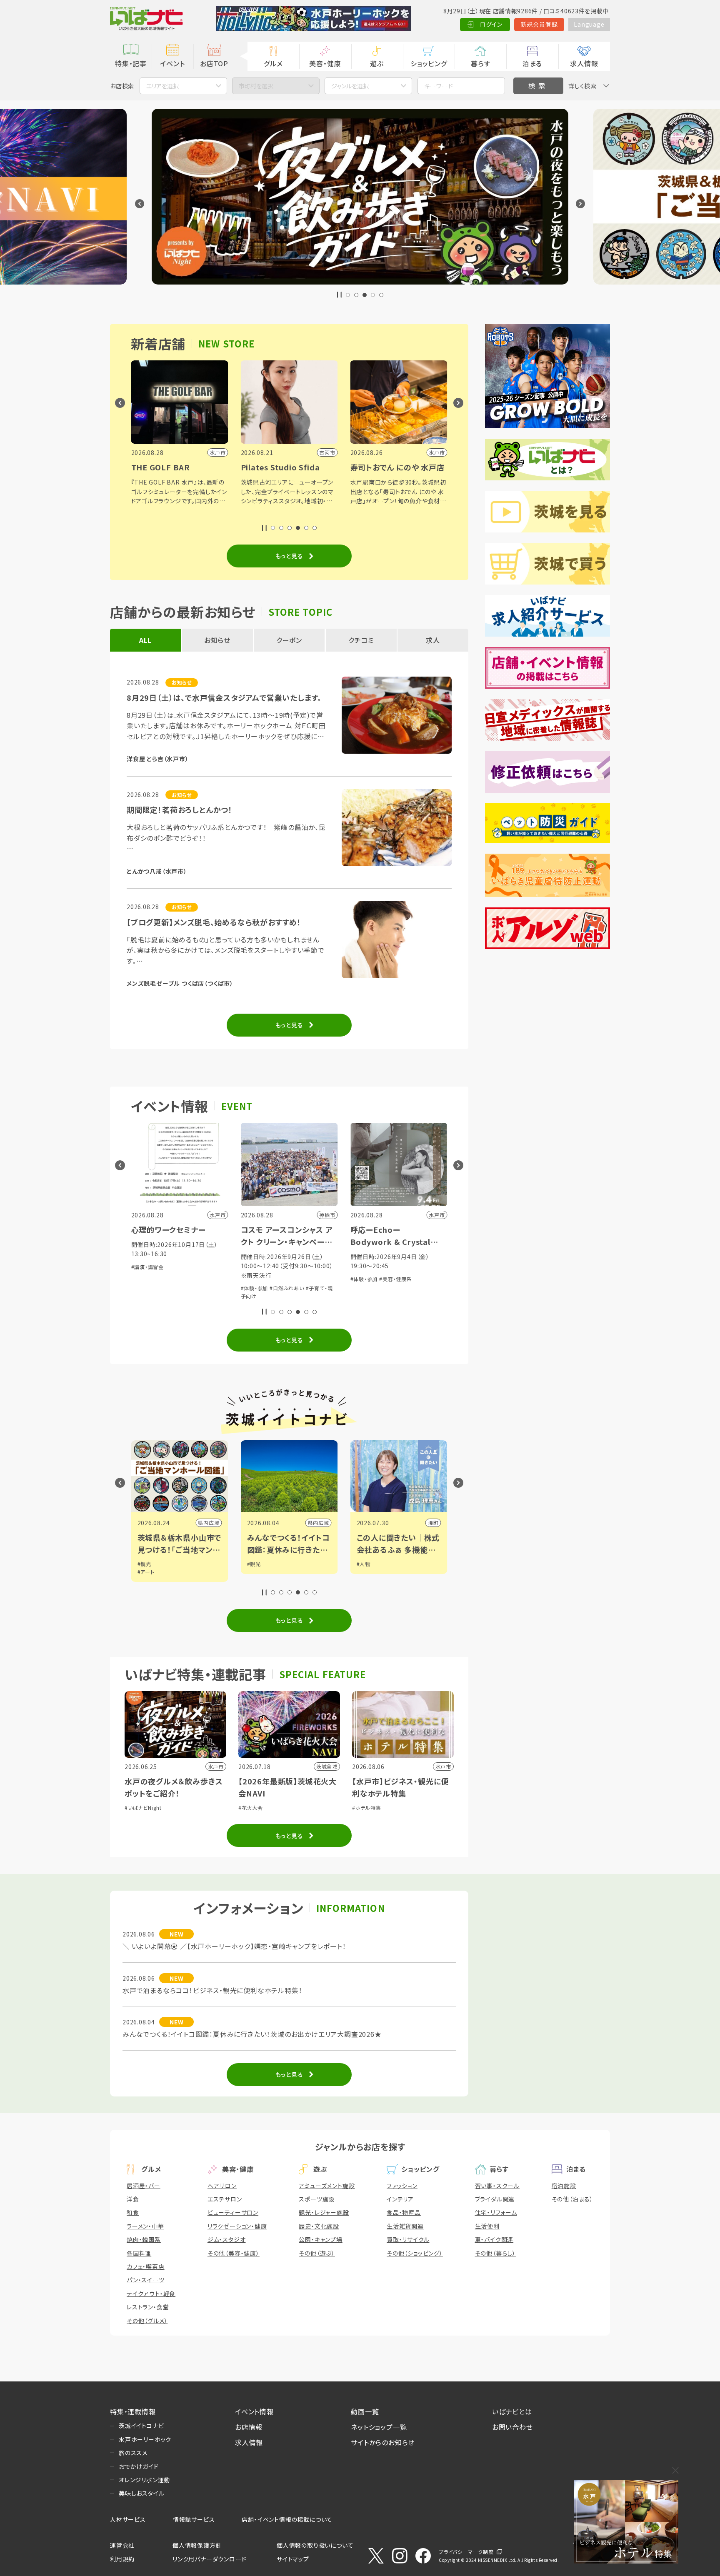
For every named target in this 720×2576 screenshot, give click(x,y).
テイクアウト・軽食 (151, 2294)
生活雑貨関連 (405, 2226)
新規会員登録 (539, 24)
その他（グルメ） (147, 2321)
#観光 (144, 1564)
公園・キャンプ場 (320, 2239)
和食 (133, 2212)
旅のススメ (133, 2453)
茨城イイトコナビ (141, 2426)
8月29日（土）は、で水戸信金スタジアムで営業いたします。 (224, 697)
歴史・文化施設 (319, 2226)
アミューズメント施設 (327, 2186)
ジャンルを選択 (350, 86)
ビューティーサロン (233, 2212)
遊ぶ (377, 63)
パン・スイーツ (146, 2280)
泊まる (532, 63)
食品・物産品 (404, 2212)
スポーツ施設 (317, 2199)
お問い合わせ (512, 2427)
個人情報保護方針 (197, 2545)
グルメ (273, 63)
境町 (324, 1523)
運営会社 (122, 2545)
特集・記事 (131, 63)
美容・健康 (325, 63)
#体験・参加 (145, 1288)
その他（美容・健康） (234, 2253)
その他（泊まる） (572, 2199)
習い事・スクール (497, 2186)
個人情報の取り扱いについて (315, 2545)
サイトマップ (293, 2559)
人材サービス (128, 2519)
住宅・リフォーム (496, 2212)
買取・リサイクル (408, 2239)
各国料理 (139, 2253)
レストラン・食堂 (148, 2307)
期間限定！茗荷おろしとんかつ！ (180, 810)
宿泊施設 (564, 2186)
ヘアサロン (222, 2186)
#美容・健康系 (286, 1279)
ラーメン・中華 (145, 2226)
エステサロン (225, 2199)
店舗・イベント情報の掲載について (287, 2519)
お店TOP (214, 63)
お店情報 (249, 2427)
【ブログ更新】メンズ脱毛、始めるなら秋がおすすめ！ (214, 922)
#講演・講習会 (367, 1279)
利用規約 (122, 2559)
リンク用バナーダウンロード (209, 2559)
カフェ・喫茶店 (146, 2266)
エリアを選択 (162, 86)
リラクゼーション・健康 (237, 2226)
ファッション (402, 2186)
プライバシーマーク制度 (466, 2552)
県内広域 (209, 1523)
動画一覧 (365, 2411)
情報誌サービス (194, 2519)
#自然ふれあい (177, 1288)
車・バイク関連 (494, 2239)
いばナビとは (512, 2411)
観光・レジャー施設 (324, 2212)
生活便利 (487, 2226)
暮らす (480, 63)
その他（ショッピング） (415, 2253)
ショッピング (429, 63)
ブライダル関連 (495, 2199)
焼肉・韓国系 (144, 2239)
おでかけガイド (139, 2466)
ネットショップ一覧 (379, 2427)
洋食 (133, 2199)
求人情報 (584, 63)
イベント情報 (254, 2411)
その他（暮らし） (495, 2253)
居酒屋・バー (144, 2186)
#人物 (254, 1564)
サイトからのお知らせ (383, 2442)
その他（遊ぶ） (317, 2253)
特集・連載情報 (133, 2411)
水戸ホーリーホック (145, 2439)
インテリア (400, 2199)
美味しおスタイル (141, 2493)
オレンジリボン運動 (144, 2480)
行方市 (430, 1523)
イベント (172, 63)
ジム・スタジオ (227, 2239)
